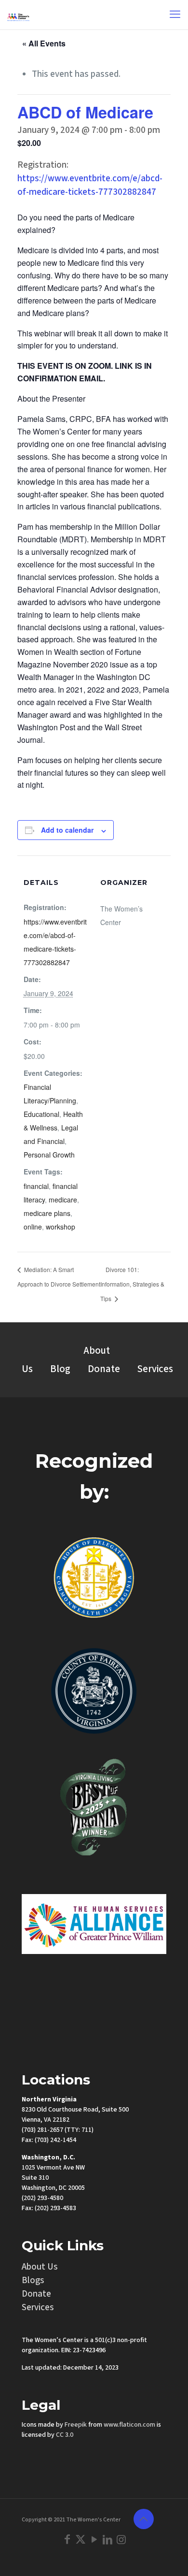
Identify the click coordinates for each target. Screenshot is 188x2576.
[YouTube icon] (94, 2539)
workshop (60, 1227)
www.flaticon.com (129, 2424)
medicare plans (47, 1213)
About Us (40, 2266)
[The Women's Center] (18, 14)
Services (155, 1368)
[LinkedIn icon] (107, 2539)
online (33, 1227)
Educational (41, 1114)
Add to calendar (67, 830)
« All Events (44, 43)
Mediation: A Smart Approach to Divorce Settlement (59, 1277)
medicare (63, 1200)
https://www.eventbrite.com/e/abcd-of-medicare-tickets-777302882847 (90, 185)
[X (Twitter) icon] (81, 2539)
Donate (104, 1368)
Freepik (76, 2424)
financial (36, 1186)
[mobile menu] (175, 14)
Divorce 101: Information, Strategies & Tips (132, 1284)
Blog (60, 1368)
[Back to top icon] (144, 2518)
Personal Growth (49, 1155)
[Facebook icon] (67, 2539)
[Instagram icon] (121, 2539)
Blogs (33, 2280)
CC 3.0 (65, 2434)
